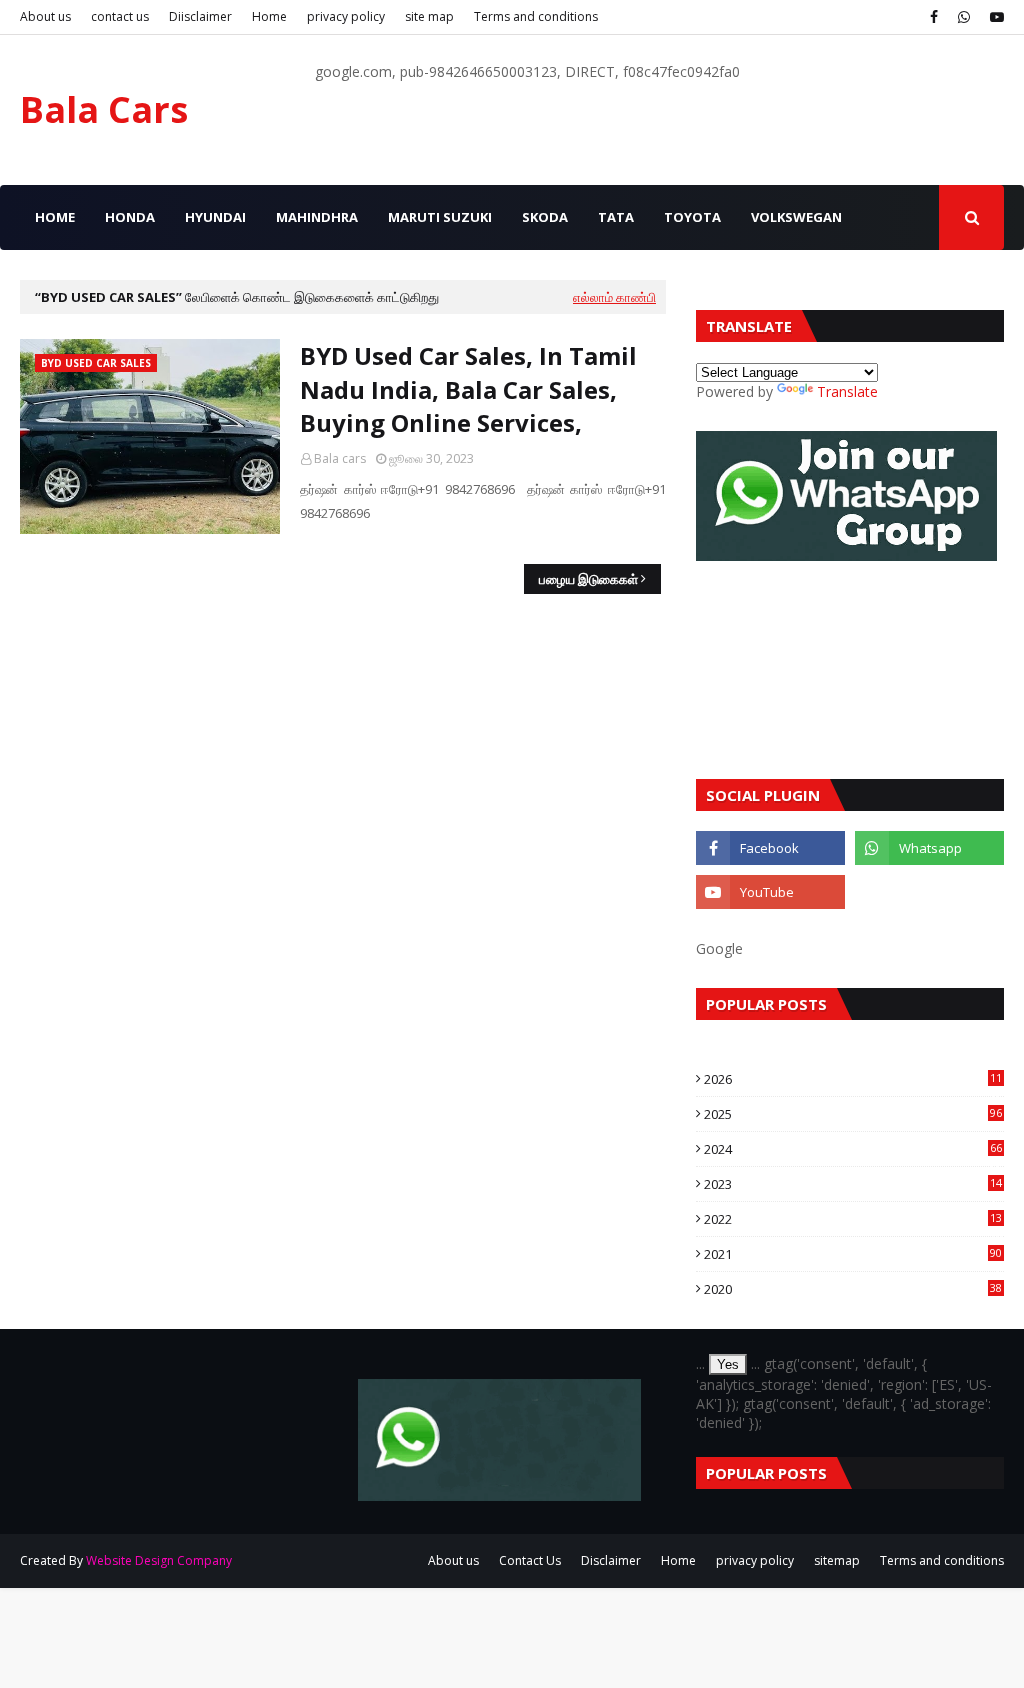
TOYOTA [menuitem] (692, 217)
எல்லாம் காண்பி (614, 297)
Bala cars (340, 458)
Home (269, 16)
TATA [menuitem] (616, 217)
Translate (847, 391)
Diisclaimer (200, 16)
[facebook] (934, 17)
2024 (853, 1149)
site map (429, 16)
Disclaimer (611, 1560)
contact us (120, 16)
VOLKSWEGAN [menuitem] (796, 217)
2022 (853, 1219)
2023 (853, 1184)
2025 (853, 1114)
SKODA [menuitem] (545, 217)
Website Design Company (159, 1560)
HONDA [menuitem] (130, 217)
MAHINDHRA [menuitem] (317, 217)
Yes (728, 1364)
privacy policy (346, 16)
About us (45, 16)
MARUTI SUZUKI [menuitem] (440, 217)
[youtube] (994, 17)
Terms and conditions (536, 16)
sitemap (837, 1560)
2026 (853, 1079)
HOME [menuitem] (55, 217)
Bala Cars (104, 109)
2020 (853, 1289)
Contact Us (530, 1560)
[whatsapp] (964, 17)
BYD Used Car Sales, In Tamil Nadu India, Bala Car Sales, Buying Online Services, (468, 389)
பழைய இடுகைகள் (588, 579)
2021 (853, 1254)
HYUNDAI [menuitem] (215, 217)
